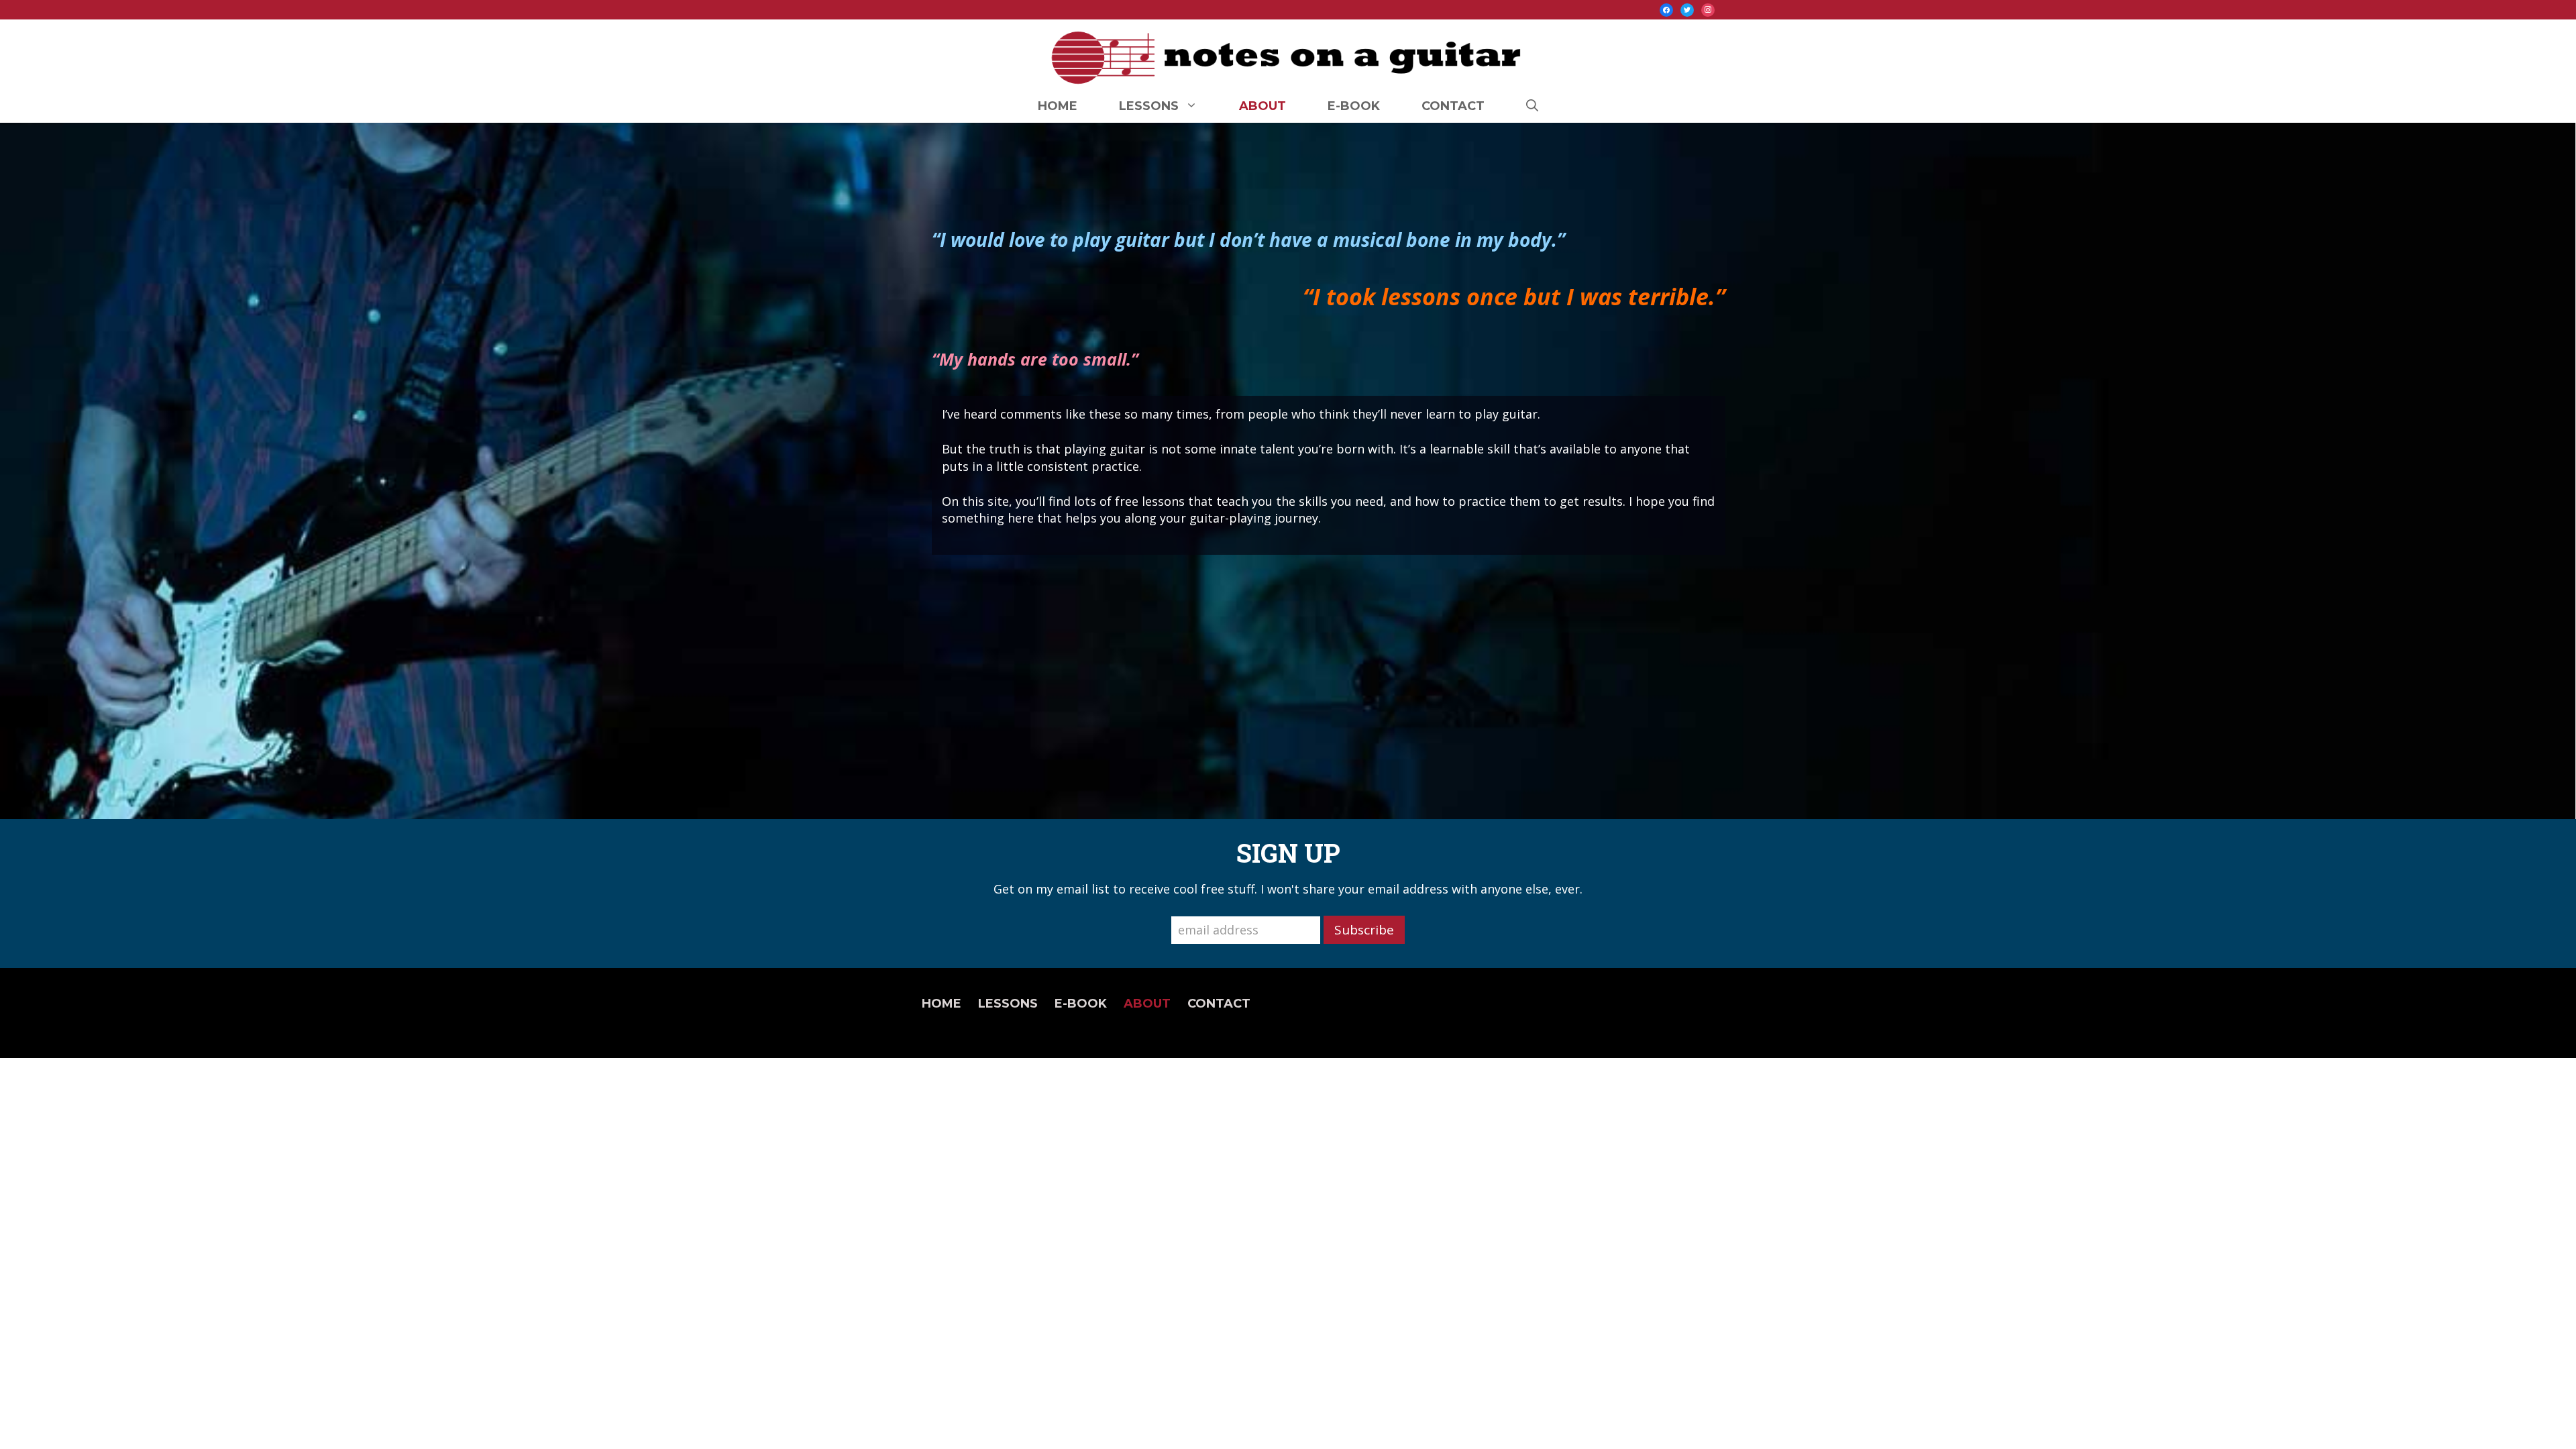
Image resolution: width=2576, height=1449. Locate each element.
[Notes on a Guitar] (1288, 54)
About (1263, 106)
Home (1058, 106)
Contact (1453, 106)
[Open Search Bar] (1532, 106)
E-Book (1354, 106)
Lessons (1149, 106)
